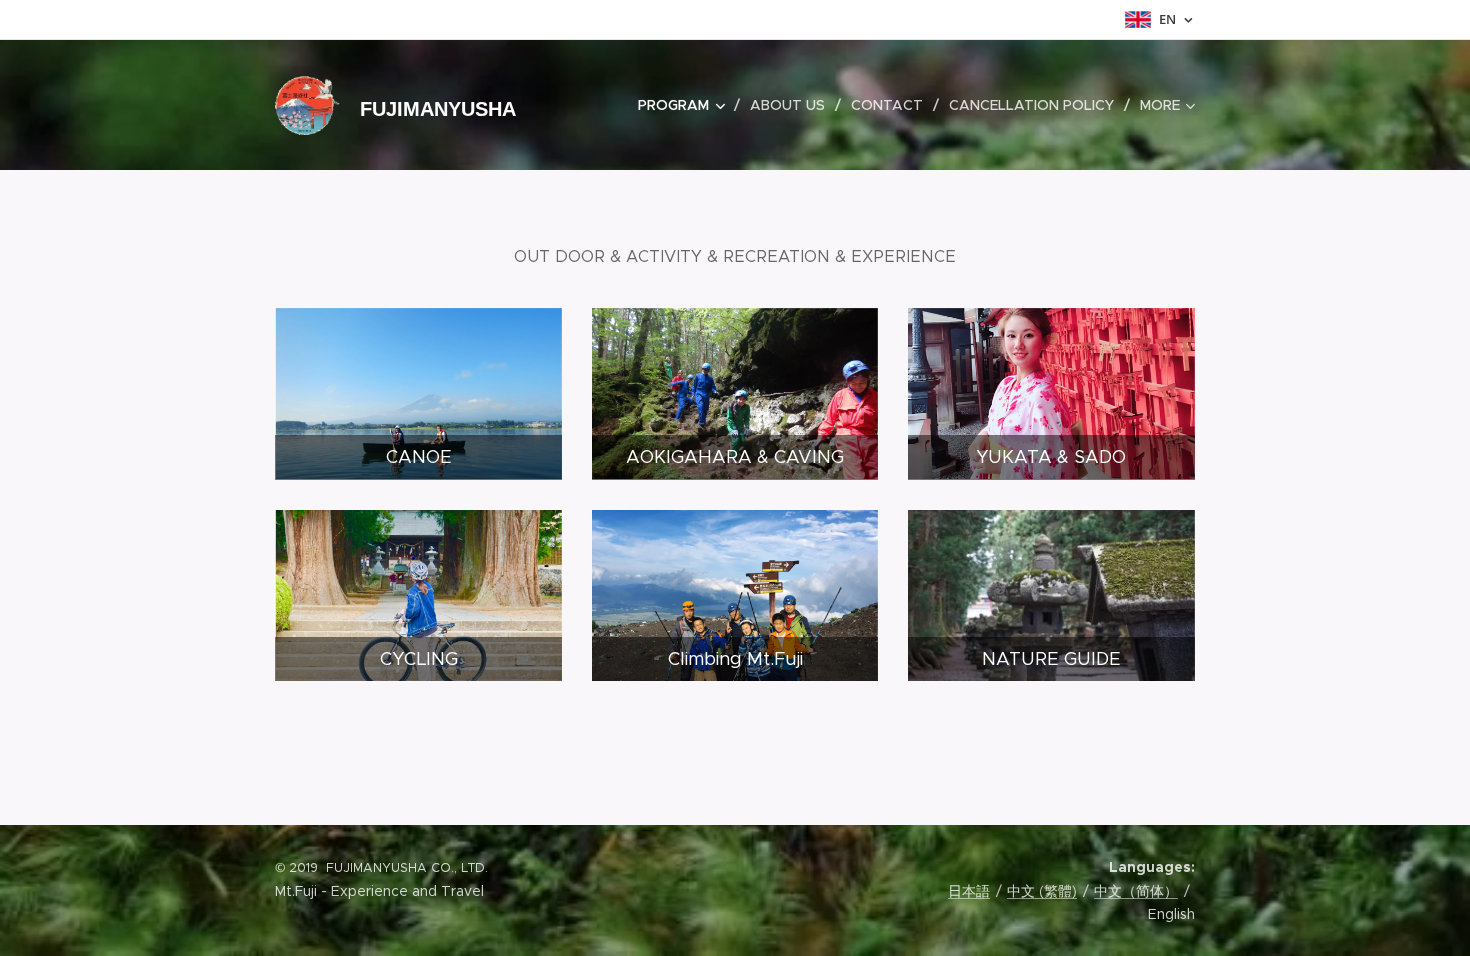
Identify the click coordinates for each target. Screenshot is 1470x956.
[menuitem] (686, 105)
